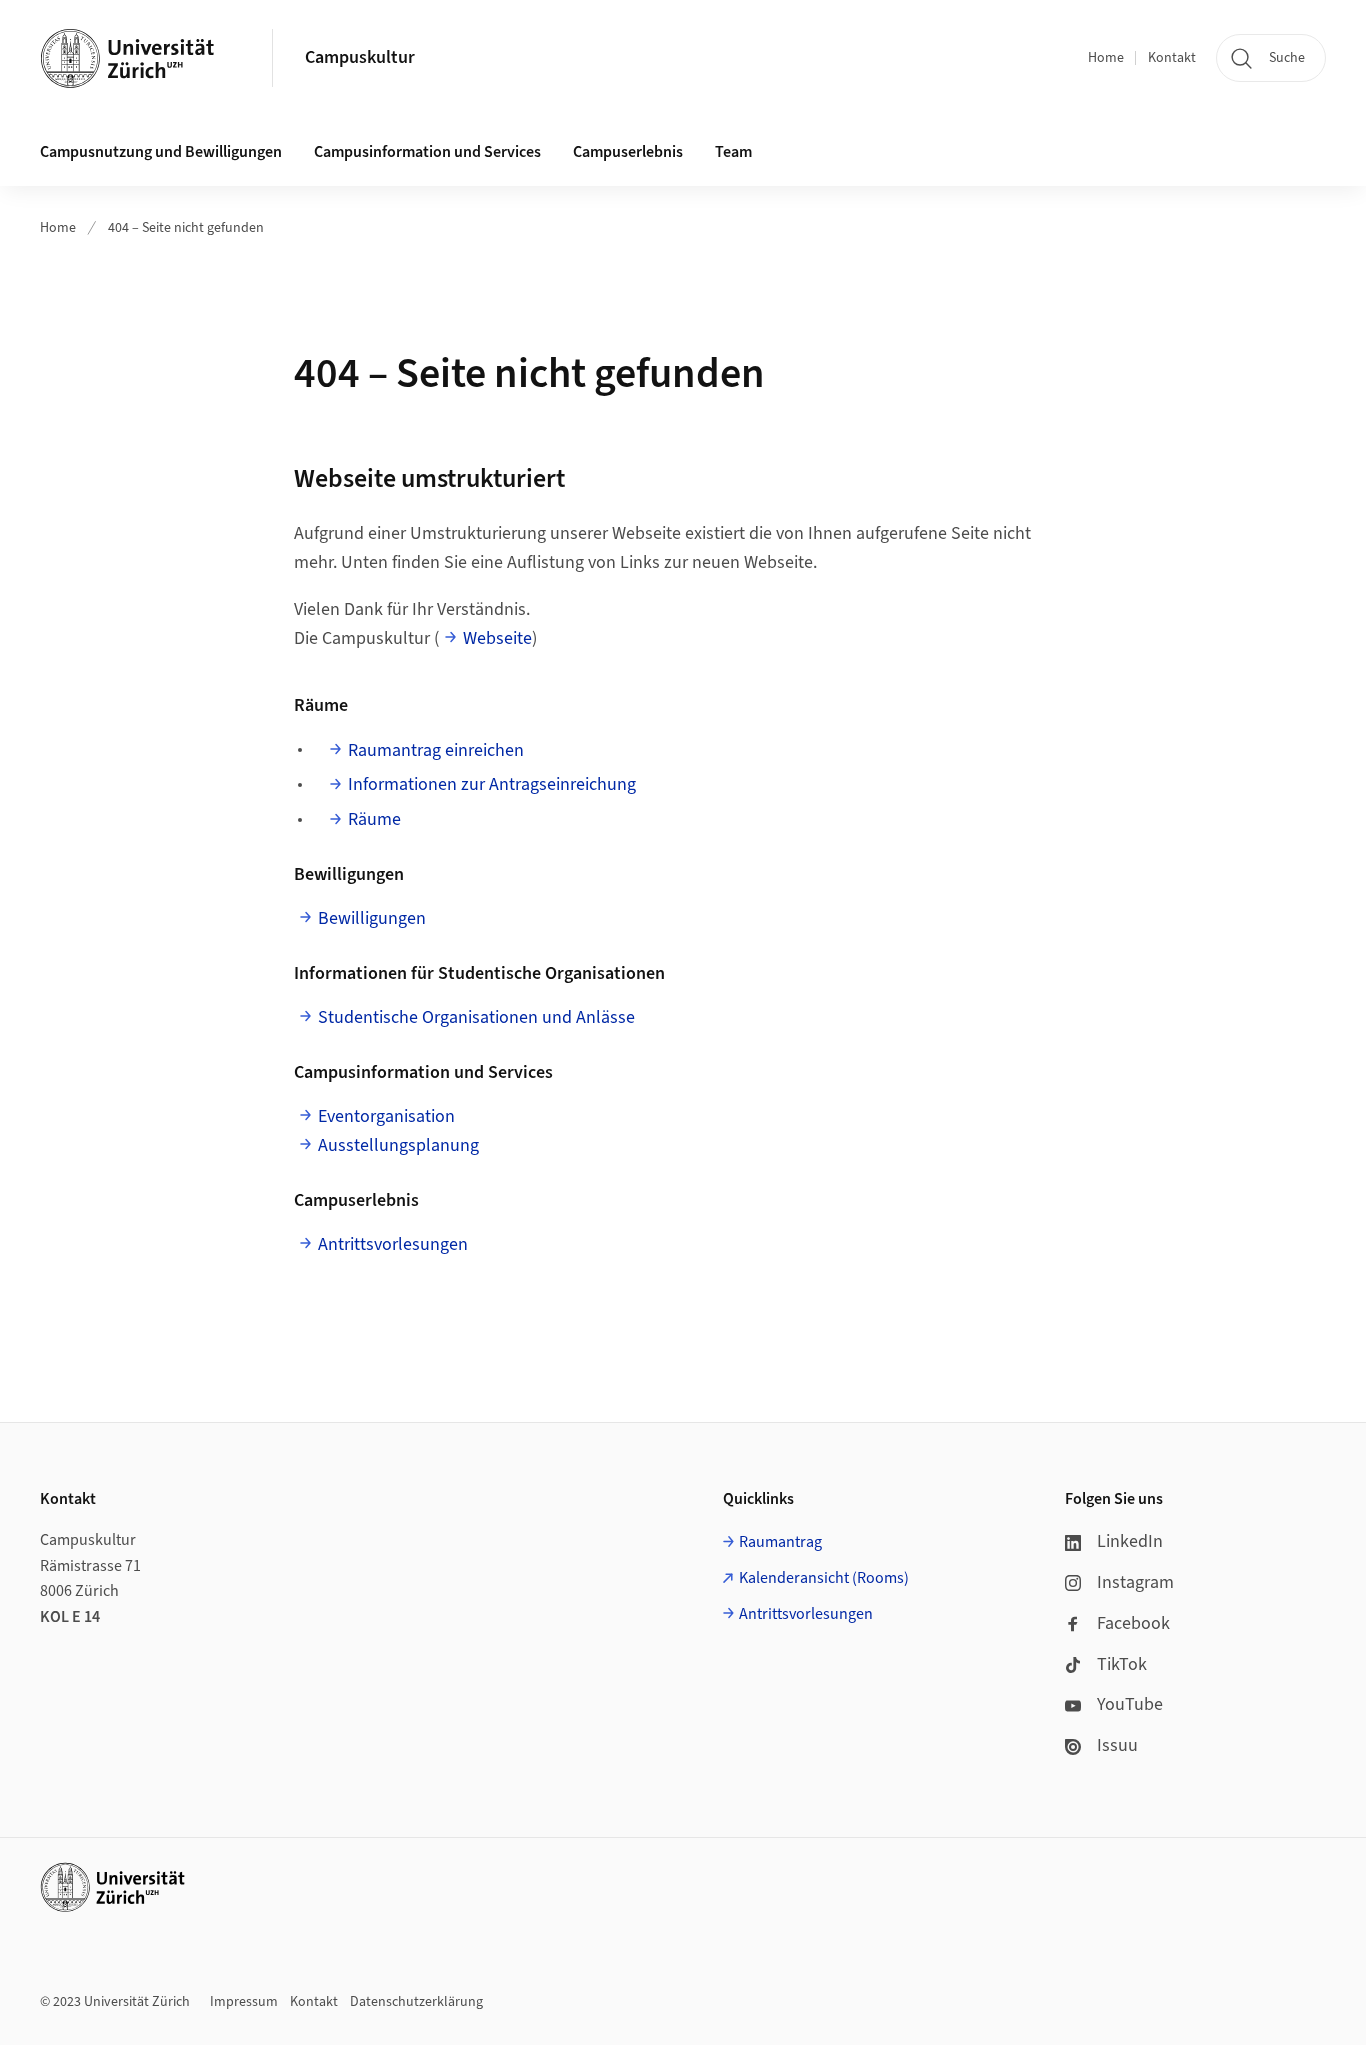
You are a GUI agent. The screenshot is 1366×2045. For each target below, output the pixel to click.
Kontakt (1172, 58)
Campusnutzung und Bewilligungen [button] (161, 152)
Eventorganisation (386, 1116)
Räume (374, 819)
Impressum (244, 2002)
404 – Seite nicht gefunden (186, 228)
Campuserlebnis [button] (628, 152)
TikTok (1122, 1664)
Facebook (1133, 1623)
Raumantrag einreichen (436, 750)
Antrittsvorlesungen (393, 1244)
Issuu (1117, 1745)
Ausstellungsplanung (398, 1145)
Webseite (497, 638)
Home (1106, 58)
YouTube (1130, 1704)
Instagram (1135, 1582)
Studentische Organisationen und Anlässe (476, 1017)
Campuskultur (360, 57)
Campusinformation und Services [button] (427, 152)
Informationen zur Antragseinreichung (492, 784)
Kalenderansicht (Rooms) (824, 1578)
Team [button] (733, 152)
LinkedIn (1130, 1541)
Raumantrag (780, 1542)
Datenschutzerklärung (416, 2002)
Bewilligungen (372, 918)
